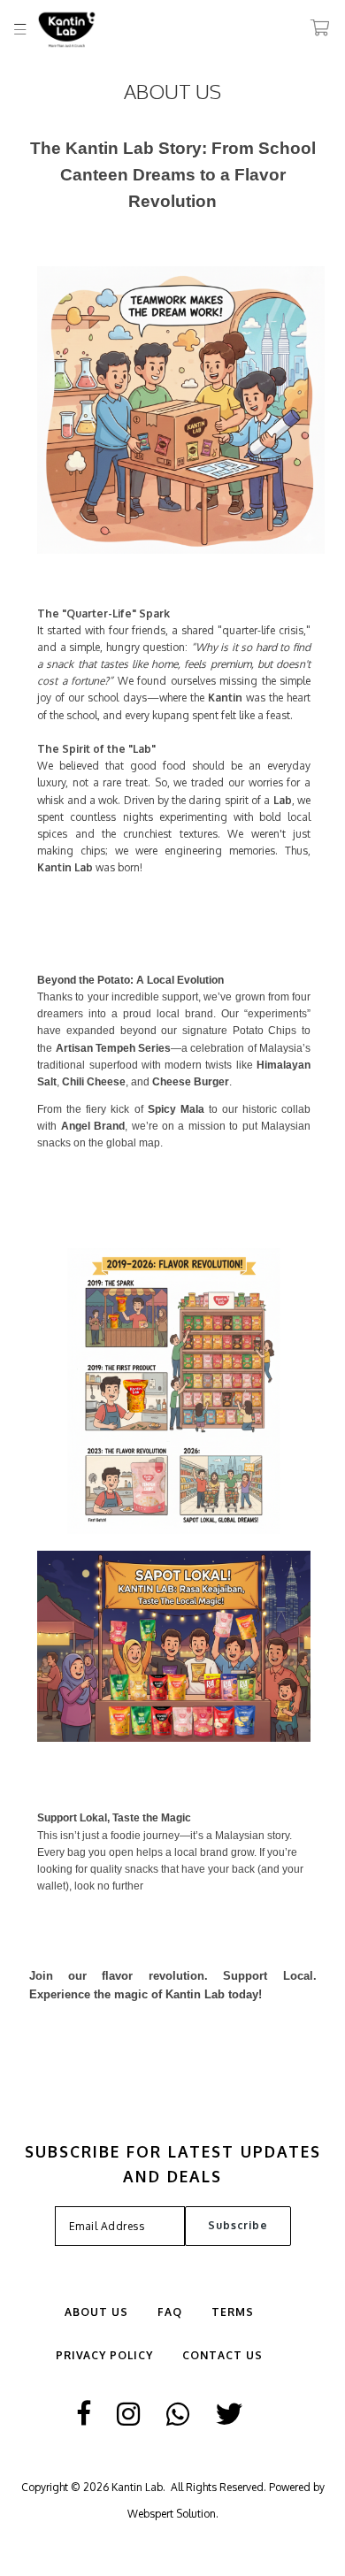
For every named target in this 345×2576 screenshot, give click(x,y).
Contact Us (222, 2355)
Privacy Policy (104, 2355)
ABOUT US (96, 2312)
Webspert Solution (172, 2514)
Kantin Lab (137, 2487)
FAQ (170, 2312)
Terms (233, 2312)
